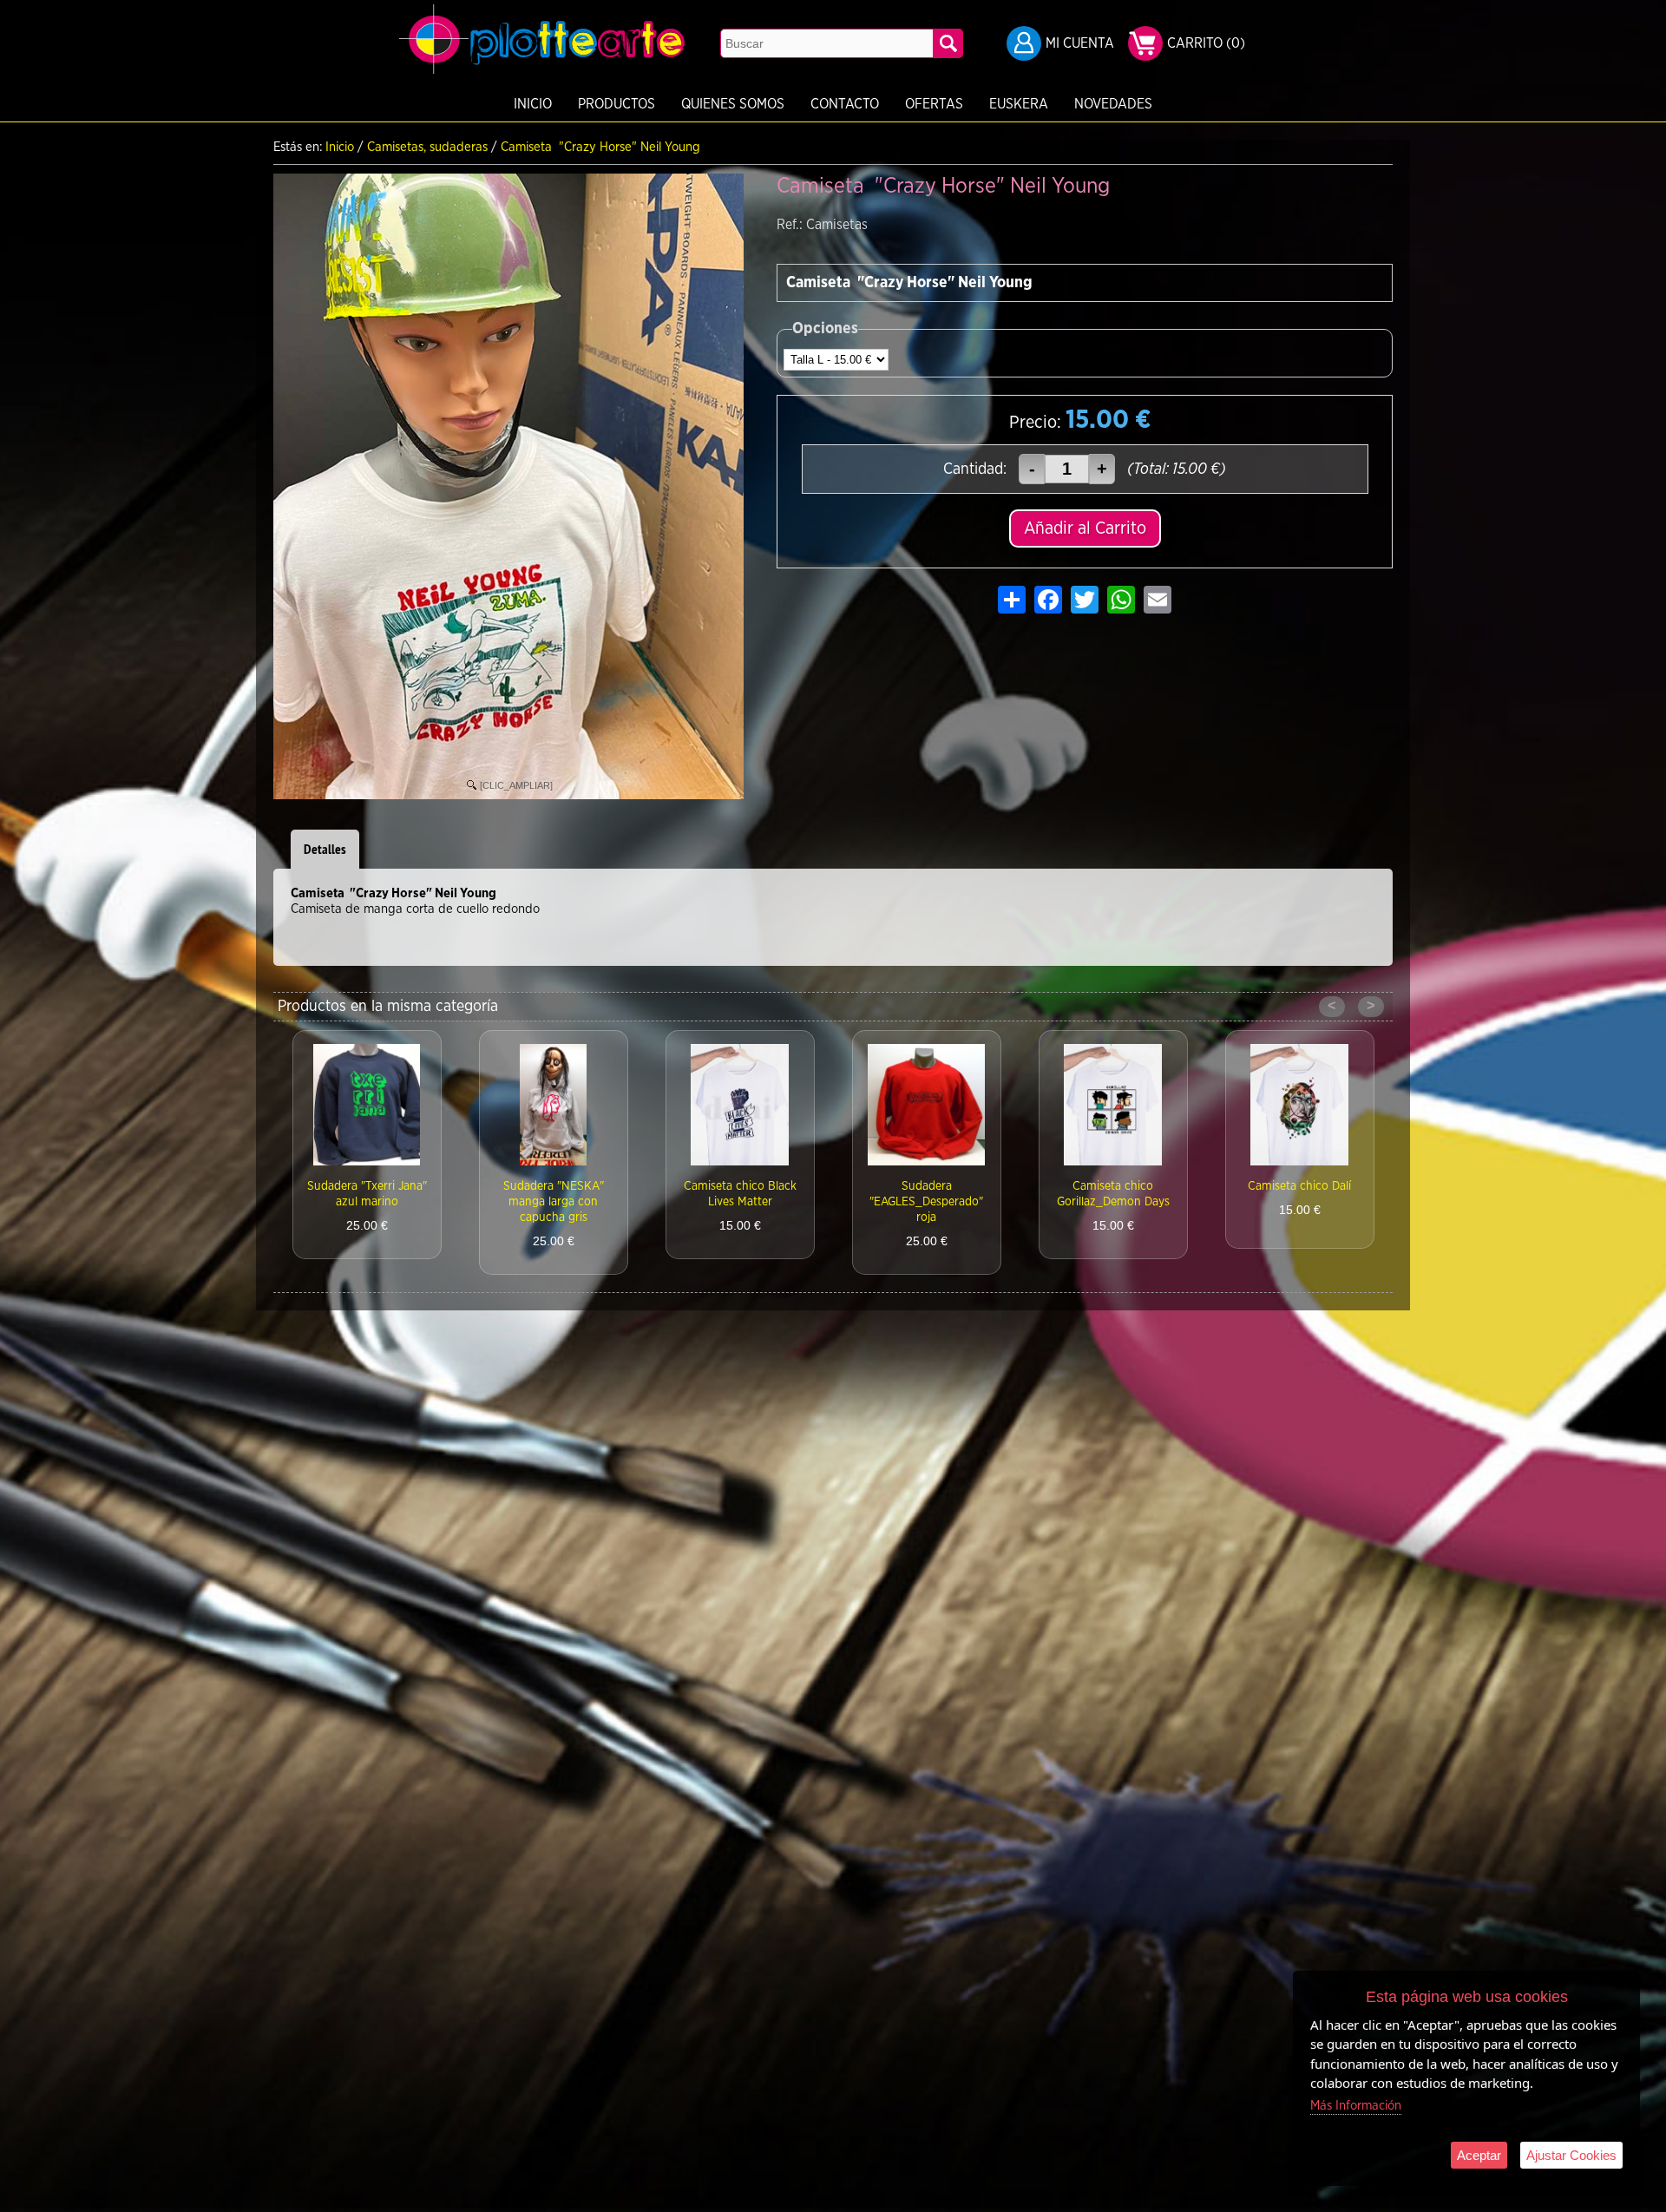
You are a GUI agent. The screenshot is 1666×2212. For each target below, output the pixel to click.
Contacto (845, 104)
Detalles (325, 849)
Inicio (533, 104)
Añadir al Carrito (1085, 528)
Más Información (1356, 2106)
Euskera (1019, 104)
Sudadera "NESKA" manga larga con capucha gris (367, 1202)
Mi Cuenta (1080, 43)
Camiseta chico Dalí (1113, 1186)
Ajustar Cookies (1571, 2155)
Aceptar (1479, 2155)
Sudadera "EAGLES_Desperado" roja (740, 1202)
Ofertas (934, 104)
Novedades (1113, 104)
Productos (617, 104)
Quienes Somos (733, 104)
